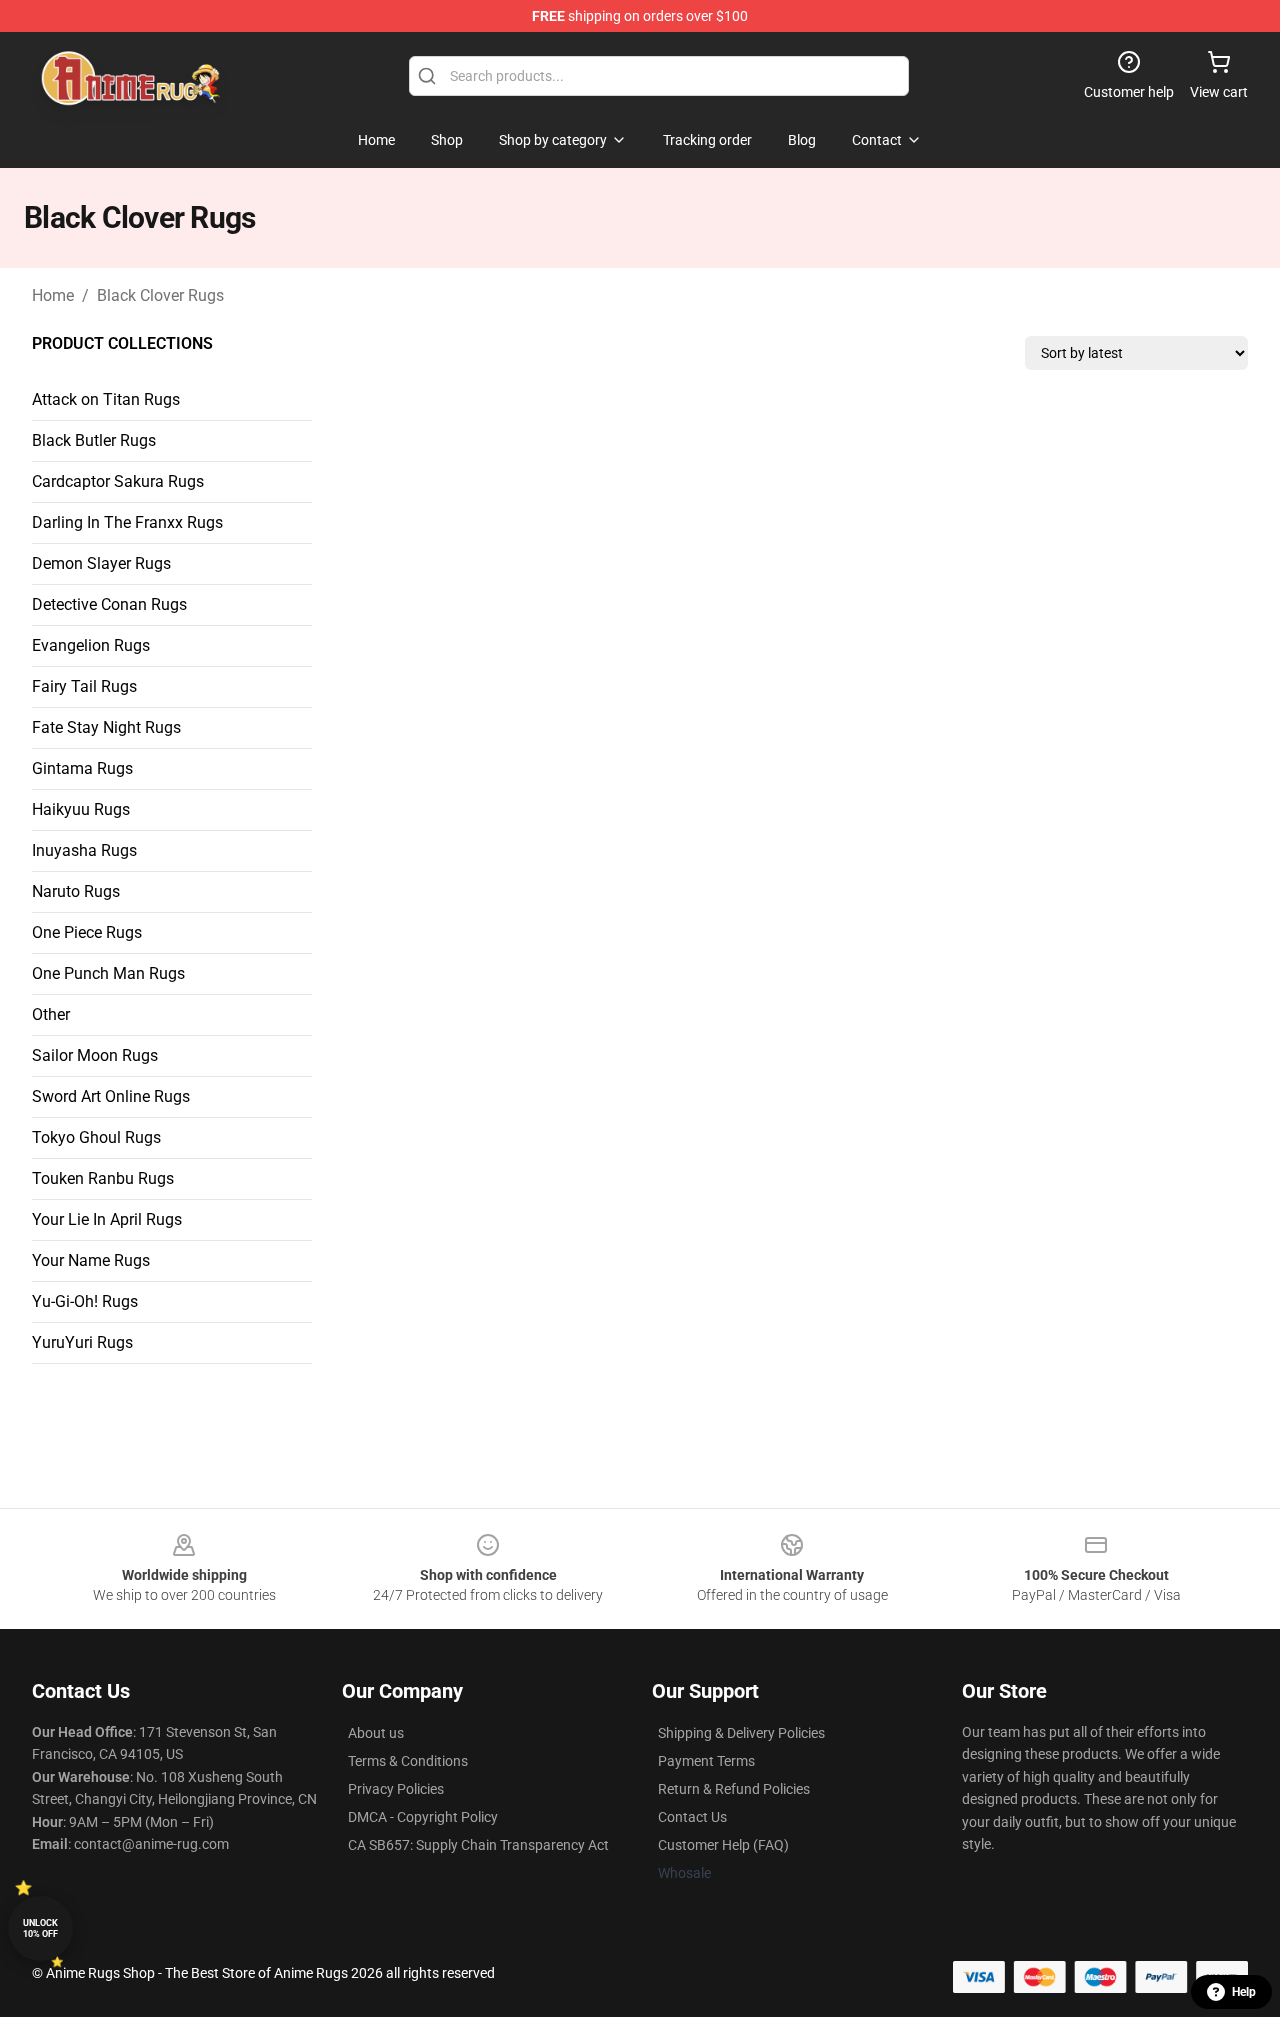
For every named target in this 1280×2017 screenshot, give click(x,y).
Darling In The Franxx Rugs (127, 522)
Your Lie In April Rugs (107, 1219)
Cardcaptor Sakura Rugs (118, 481)
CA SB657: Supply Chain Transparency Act (478, 1845)
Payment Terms (706, 1761)
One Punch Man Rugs (108, 973)
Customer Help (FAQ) (723, 1845)
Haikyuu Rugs (81, 809)
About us (376, 1733)
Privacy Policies (396, 1789)
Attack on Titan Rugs (106, 399)
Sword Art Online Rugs (111, 1096)
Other (51, 1014)
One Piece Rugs (87, 932)
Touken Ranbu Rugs (103, 1178)
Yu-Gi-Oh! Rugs (85, 1301)
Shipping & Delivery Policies (741, 1733)
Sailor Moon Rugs (95, 1055)
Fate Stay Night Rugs (106, 727)
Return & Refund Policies (734, 1789)
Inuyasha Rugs (84, 850)
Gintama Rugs (82, 768)
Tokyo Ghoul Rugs (96, 1137)
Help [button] (1244, 1992)
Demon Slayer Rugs (101, 563)
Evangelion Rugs (91, 645)
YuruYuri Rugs (82, 1342)
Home (53, 295)
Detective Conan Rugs (109, 604)
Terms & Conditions (408, 1761)
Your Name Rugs (91, 1260)
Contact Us (692, 1817)
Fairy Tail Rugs (84, 686)
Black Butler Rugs (94, 440)
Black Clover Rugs (160, 295)
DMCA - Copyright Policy (423, 1817)
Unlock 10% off (40, 1928)
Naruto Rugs (76, 891)
